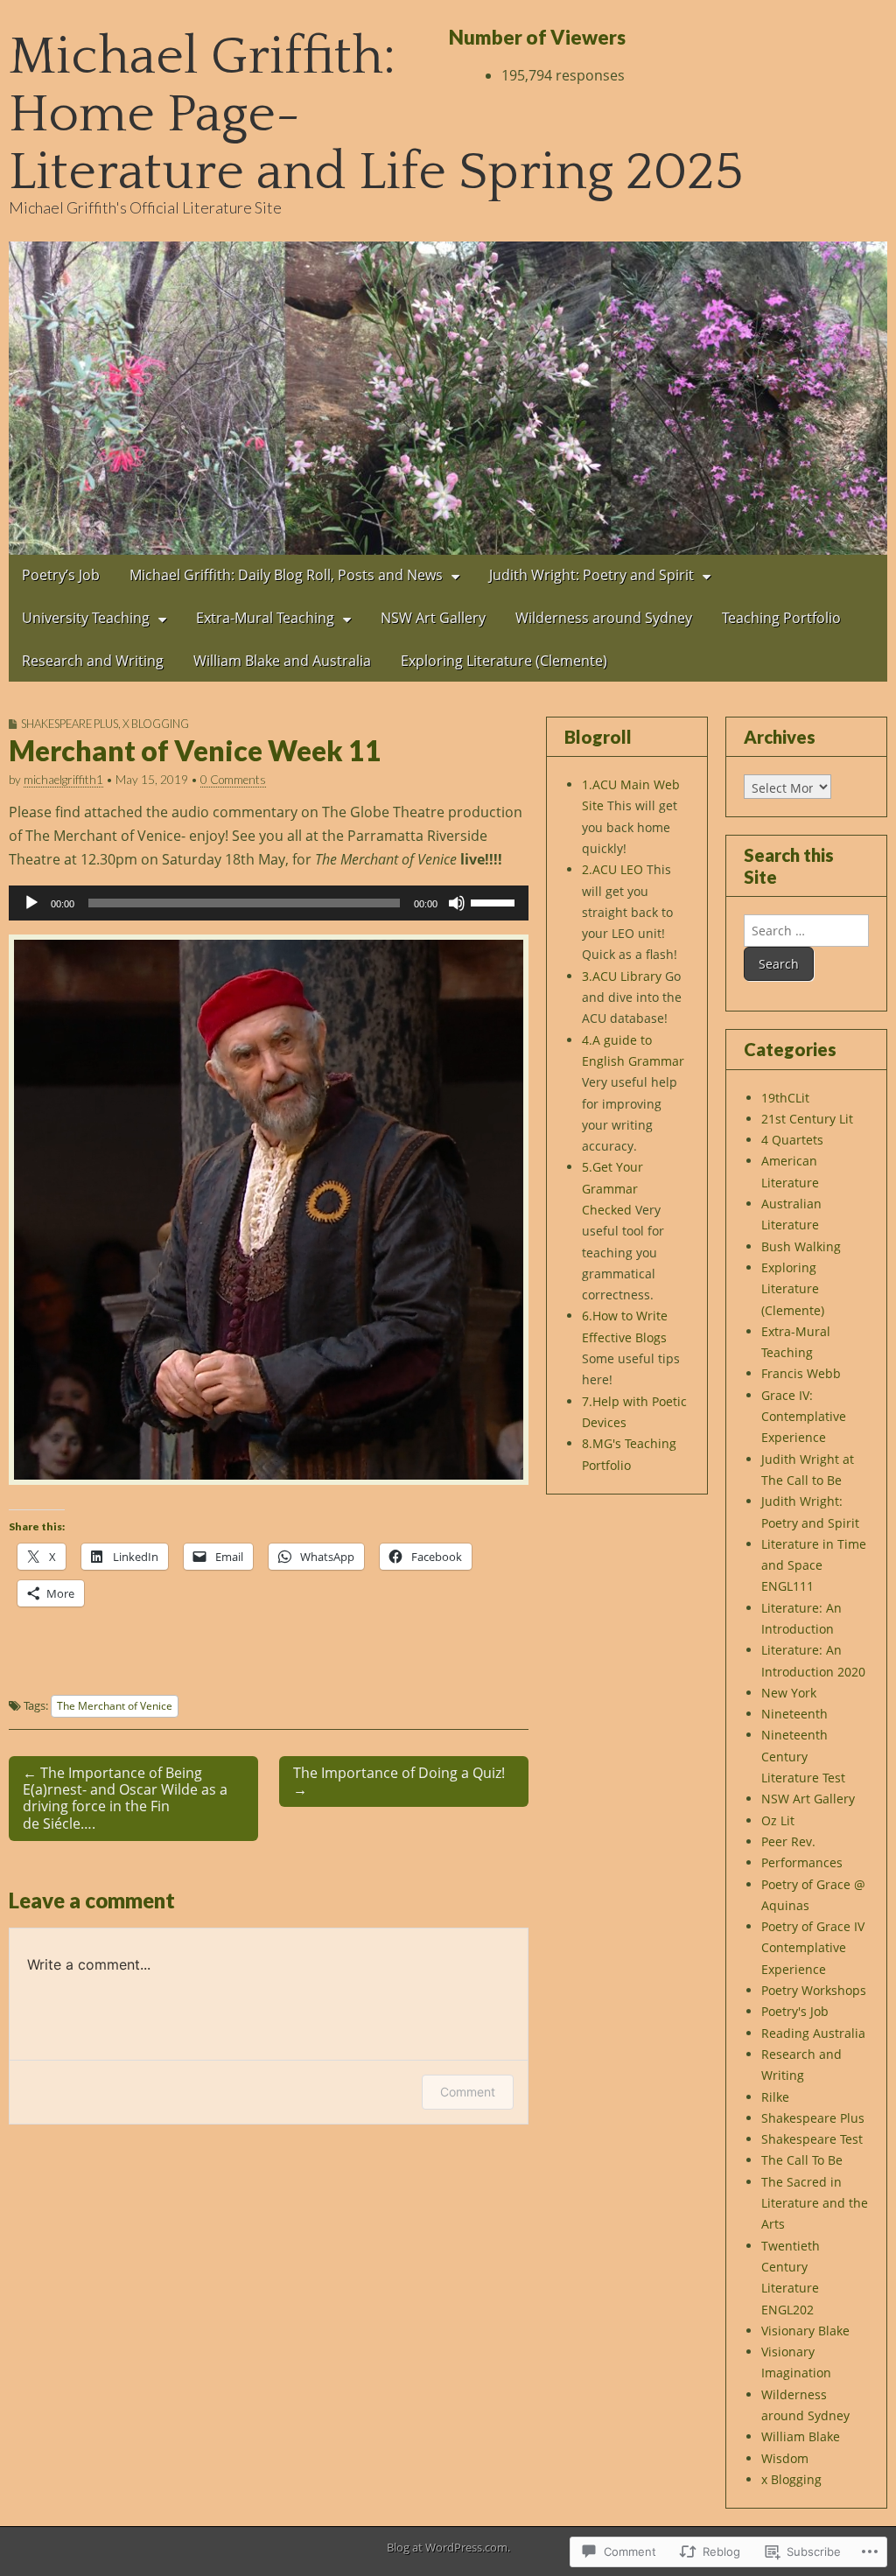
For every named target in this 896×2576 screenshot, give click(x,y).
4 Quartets (792, 1140)
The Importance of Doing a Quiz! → (399, 1781)
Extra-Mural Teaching (265, 618)
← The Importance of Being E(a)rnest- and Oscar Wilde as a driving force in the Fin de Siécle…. (125, 1798)
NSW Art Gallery (433, 618)
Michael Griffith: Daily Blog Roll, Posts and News (286, 575)
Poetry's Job (795, 2011)
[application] (269, 903)
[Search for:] (806, 931)
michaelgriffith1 (63, 780)
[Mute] (457, 903)
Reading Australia (813, 2033)
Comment (468, 2092)
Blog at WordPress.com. (448, 2547)
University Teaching (86, 618)
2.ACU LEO (612, 869)
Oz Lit (778, 1820)
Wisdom (785, 2458)
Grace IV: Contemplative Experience (804, 1417)
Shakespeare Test (812, 2139)
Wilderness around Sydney (604, 618)
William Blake (801, 2436)
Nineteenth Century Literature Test (803, 1756)
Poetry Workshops (814, 1990)
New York (789, 1693)
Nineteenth (794, 1714)
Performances (802, 1862)
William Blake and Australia (282, 661)
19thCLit (785, 1098)
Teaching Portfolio (781, 618)
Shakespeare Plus (70, 724)
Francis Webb (801, 1373)
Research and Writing (93, 661)
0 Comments (233, 780)
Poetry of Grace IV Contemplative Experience (813, 1948)
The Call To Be (802, 2160)
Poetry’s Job (61, 575)
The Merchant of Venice (115, 1705)
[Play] (31, 903)
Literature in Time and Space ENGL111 (814, 1565)
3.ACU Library (622, 976)
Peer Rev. (788, 1841)
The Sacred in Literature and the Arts (815, 2203)
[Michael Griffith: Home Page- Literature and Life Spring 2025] (448, 398)
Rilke (775, 2097)
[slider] (495, 901)
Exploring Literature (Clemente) (504, 661)
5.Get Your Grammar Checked (612, 1188)
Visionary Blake (805, 2331)
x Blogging (156, 724)
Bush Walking (801, 1246)
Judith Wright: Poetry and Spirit (591, 575)
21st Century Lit (807, 1119)
